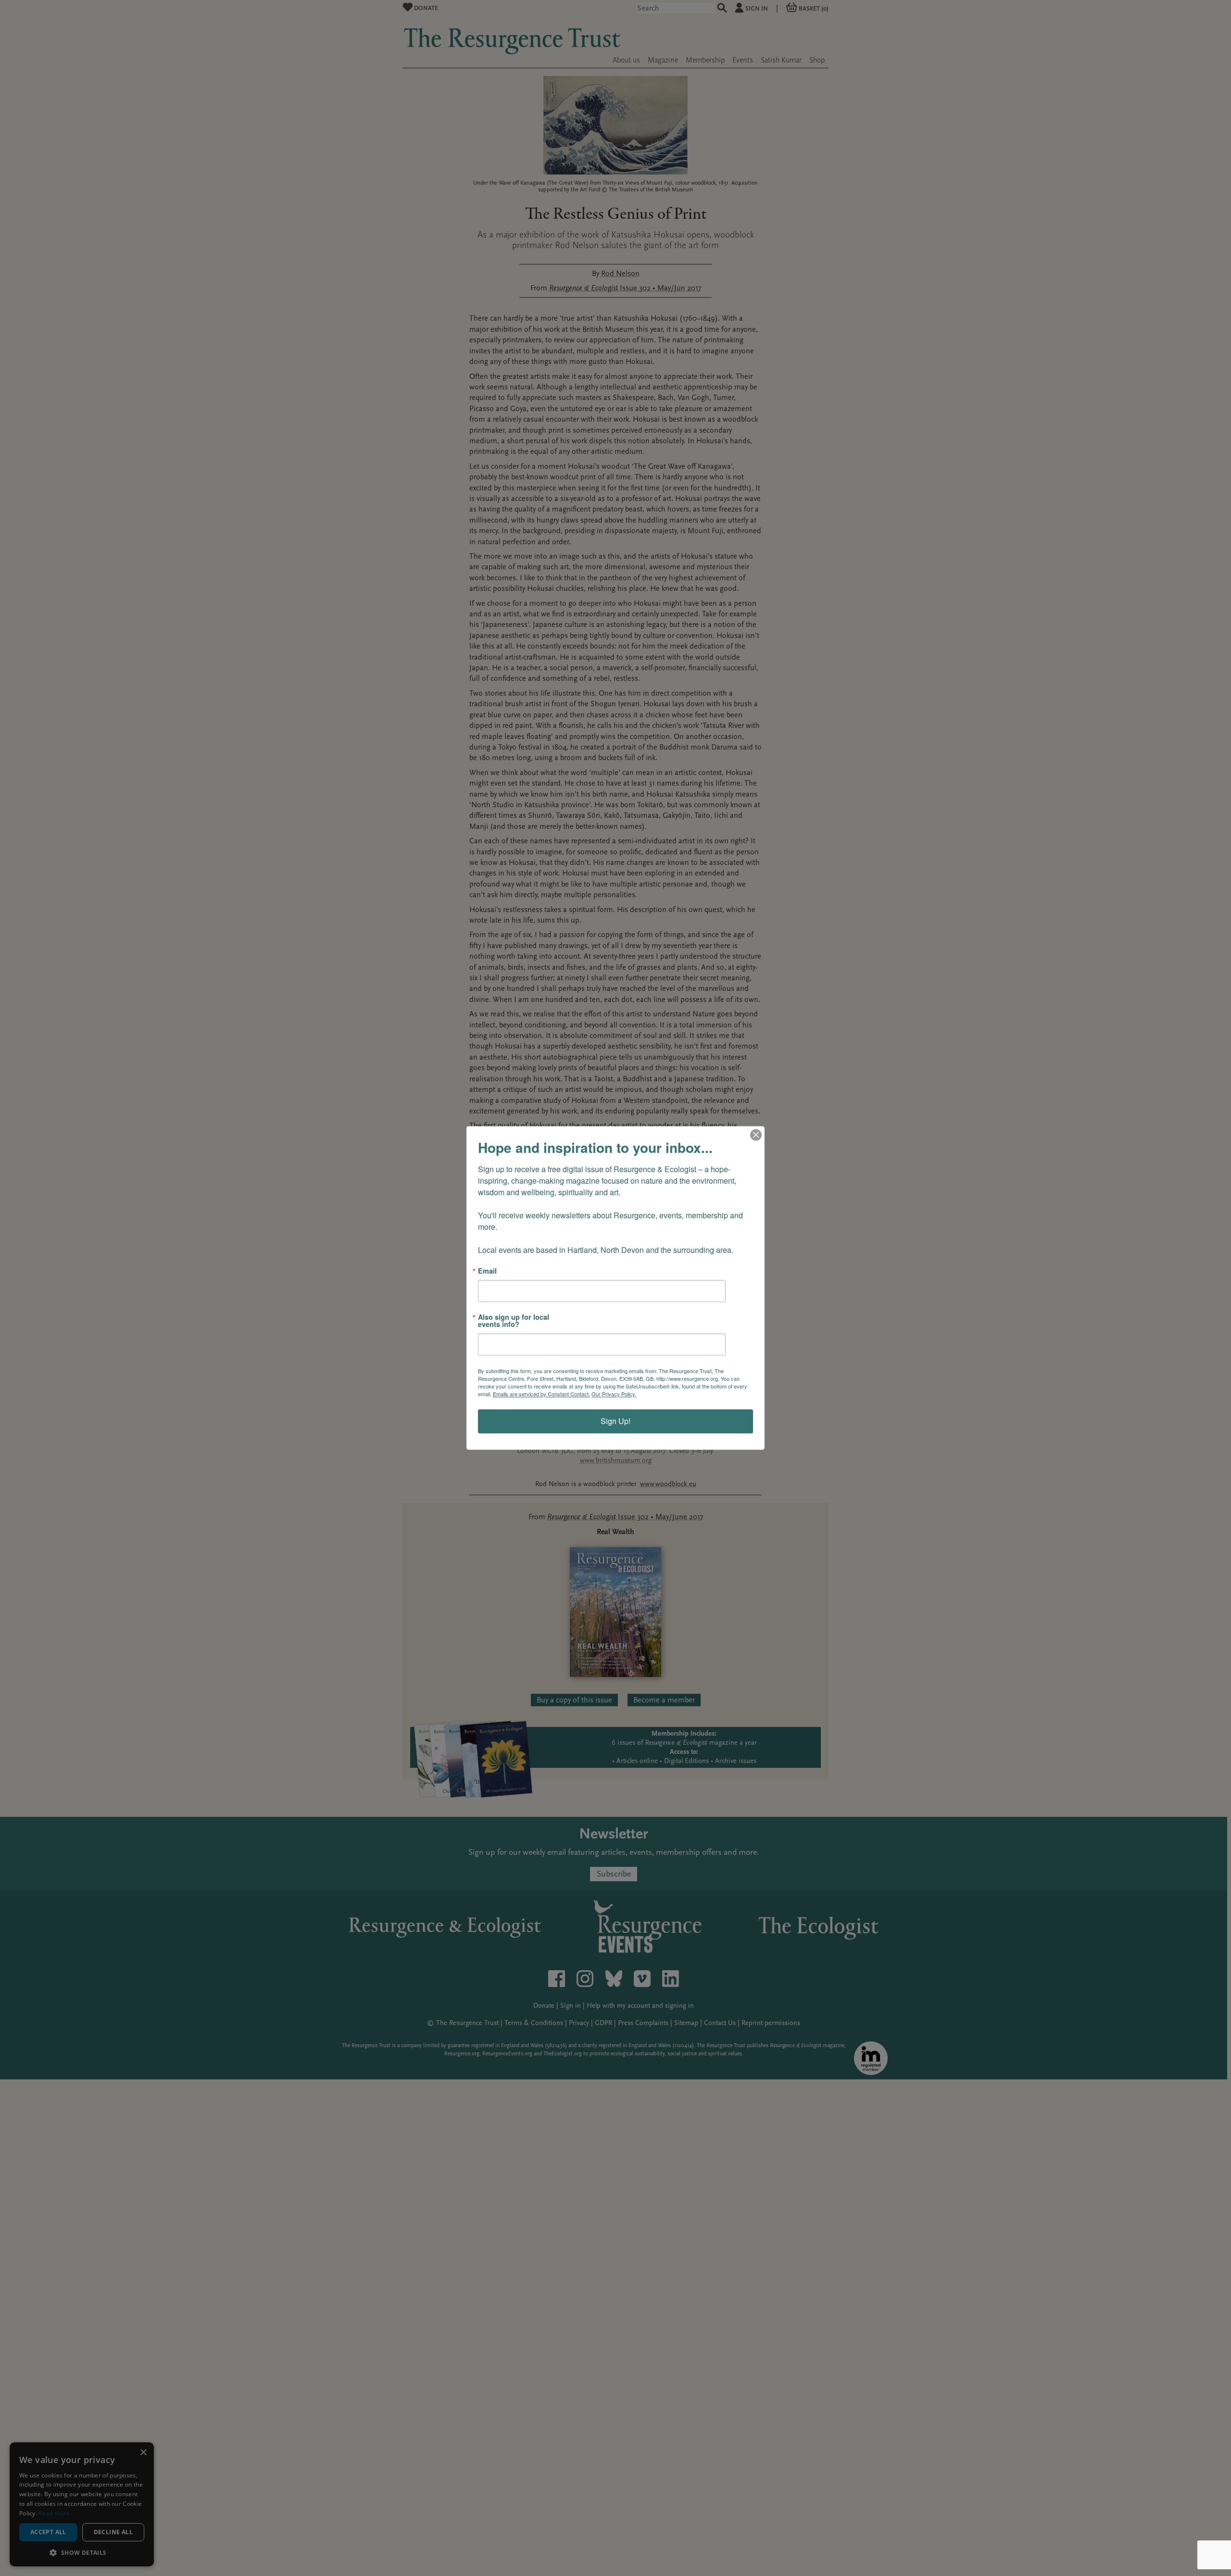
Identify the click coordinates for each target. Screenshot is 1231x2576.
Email (487, 1271)
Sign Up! (615, 1421)
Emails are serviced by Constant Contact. (541, 1394)
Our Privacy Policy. (614, 1394)
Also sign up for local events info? (514, 1321)
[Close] (756, 1135)
